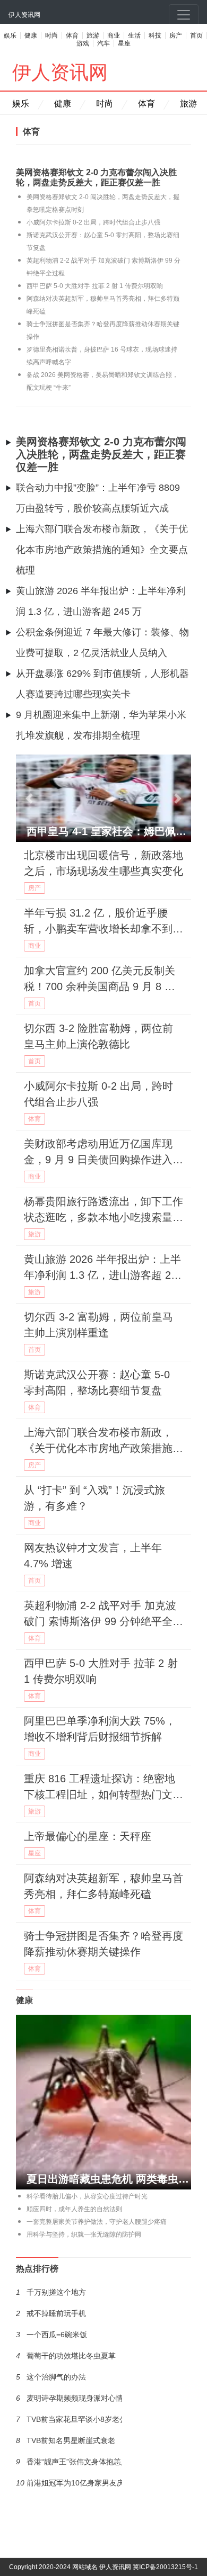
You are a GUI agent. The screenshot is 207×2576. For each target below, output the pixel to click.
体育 (72, 35)
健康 (31, 35)
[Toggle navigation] (184, 15)
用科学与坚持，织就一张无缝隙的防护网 (84, 2234)
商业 (114, 35)
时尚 (51, 35)
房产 (176, 35)
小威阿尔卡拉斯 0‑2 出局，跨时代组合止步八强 (93, 222)
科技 (155, 35)
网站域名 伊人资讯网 (102, 2567)
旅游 (93, 35)
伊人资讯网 (24, 15)
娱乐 (10, 35)
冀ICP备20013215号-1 (165, 2567)
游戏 (83, 43)
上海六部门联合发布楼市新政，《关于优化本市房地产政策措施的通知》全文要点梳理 (102, 550)
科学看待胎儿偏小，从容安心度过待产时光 (87, 2196)
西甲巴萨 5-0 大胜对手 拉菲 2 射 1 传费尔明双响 (95, 286)
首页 (196, 35)
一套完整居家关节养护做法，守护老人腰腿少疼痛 (97, 2222)
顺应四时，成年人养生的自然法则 (74, 2209)
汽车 (103, 43)
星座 (124, 43)
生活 (134, 35)
